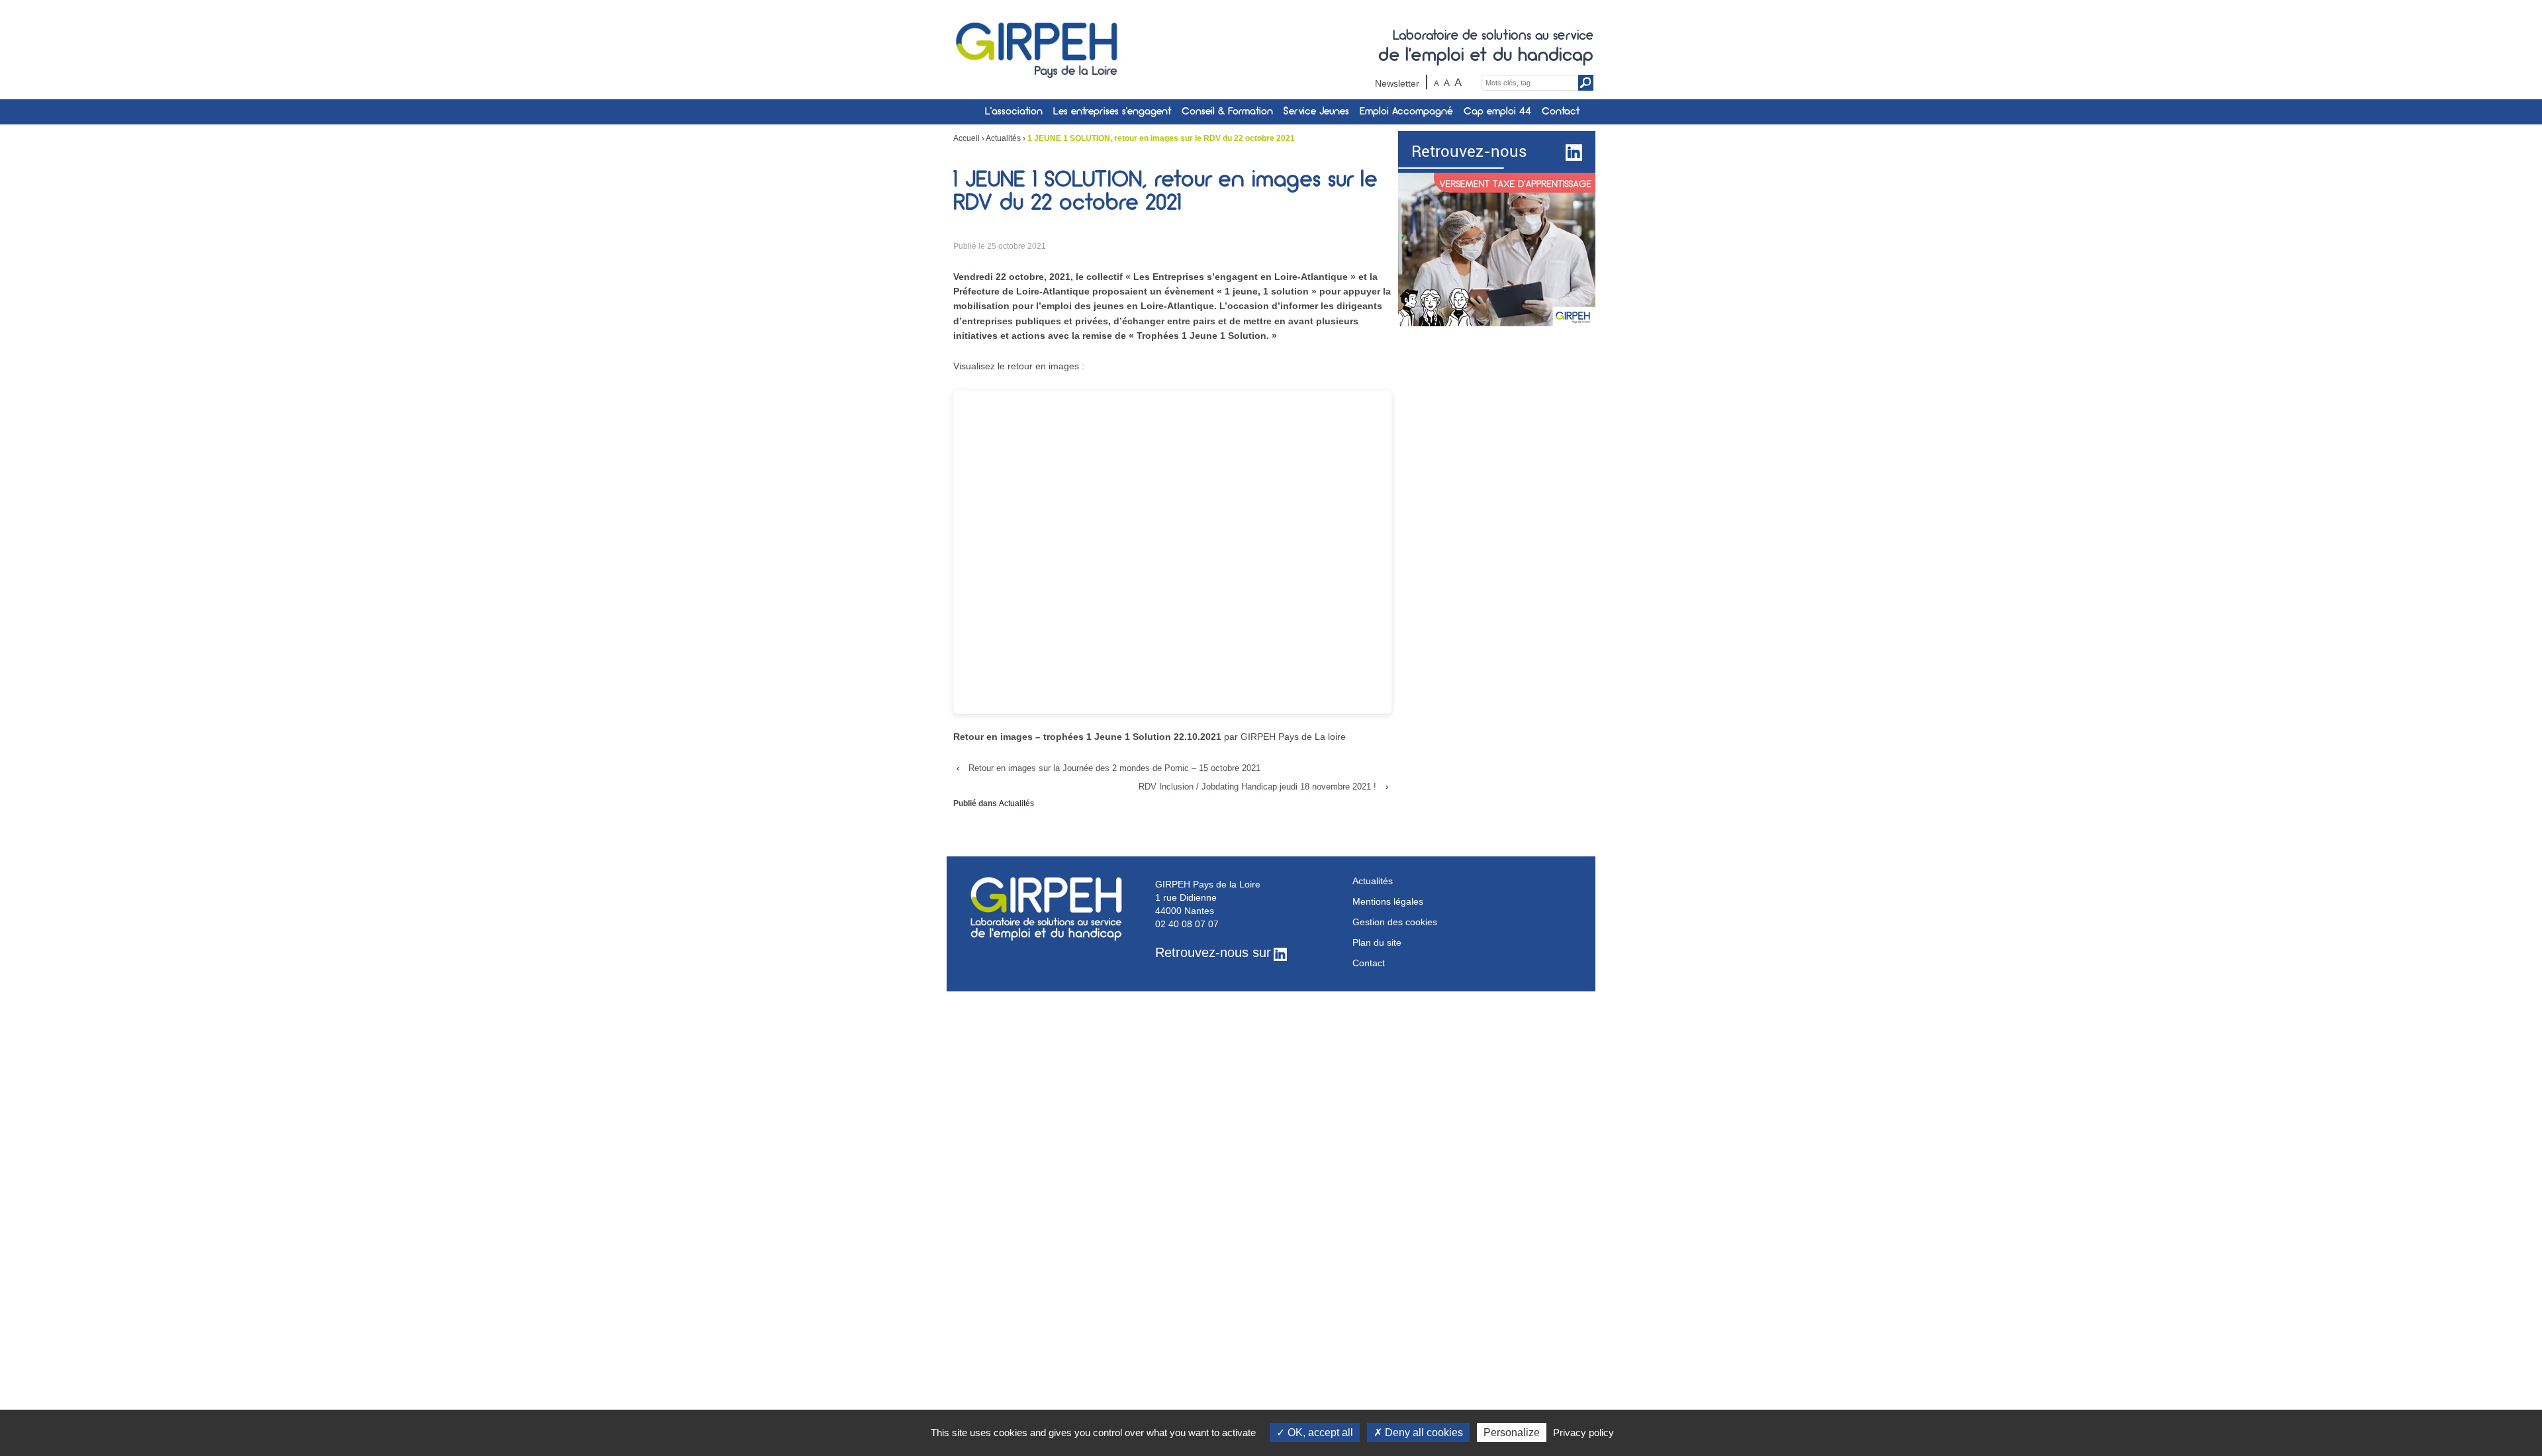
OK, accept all (1319, 1433)
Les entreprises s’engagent (1112, 112)
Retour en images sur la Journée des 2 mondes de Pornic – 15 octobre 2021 (1114, 768)
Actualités (1003, 138)
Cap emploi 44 (1497, 112)
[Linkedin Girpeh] (1572, 152)
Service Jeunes (1316, 112)
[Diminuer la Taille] (1437, 82)
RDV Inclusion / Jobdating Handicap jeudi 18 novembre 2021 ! (1257, 787)
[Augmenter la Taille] (1458, 82)
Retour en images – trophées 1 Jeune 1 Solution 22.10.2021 (1087, 737)
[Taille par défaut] (1447, 82)
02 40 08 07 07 (1187, 924)
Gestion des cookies (1395, 922)
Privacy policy (1583, 1433)
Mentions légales (1388, 901)
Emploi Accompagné (1406, 112)
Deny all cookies (1423, 1433)
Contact (1561, 112)
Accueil (966, 138)
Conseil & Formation (1227, 112)
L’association (1014, 112)
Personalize (1512, 1433)
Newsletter (1397, 83)
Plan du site (1377, 942)
